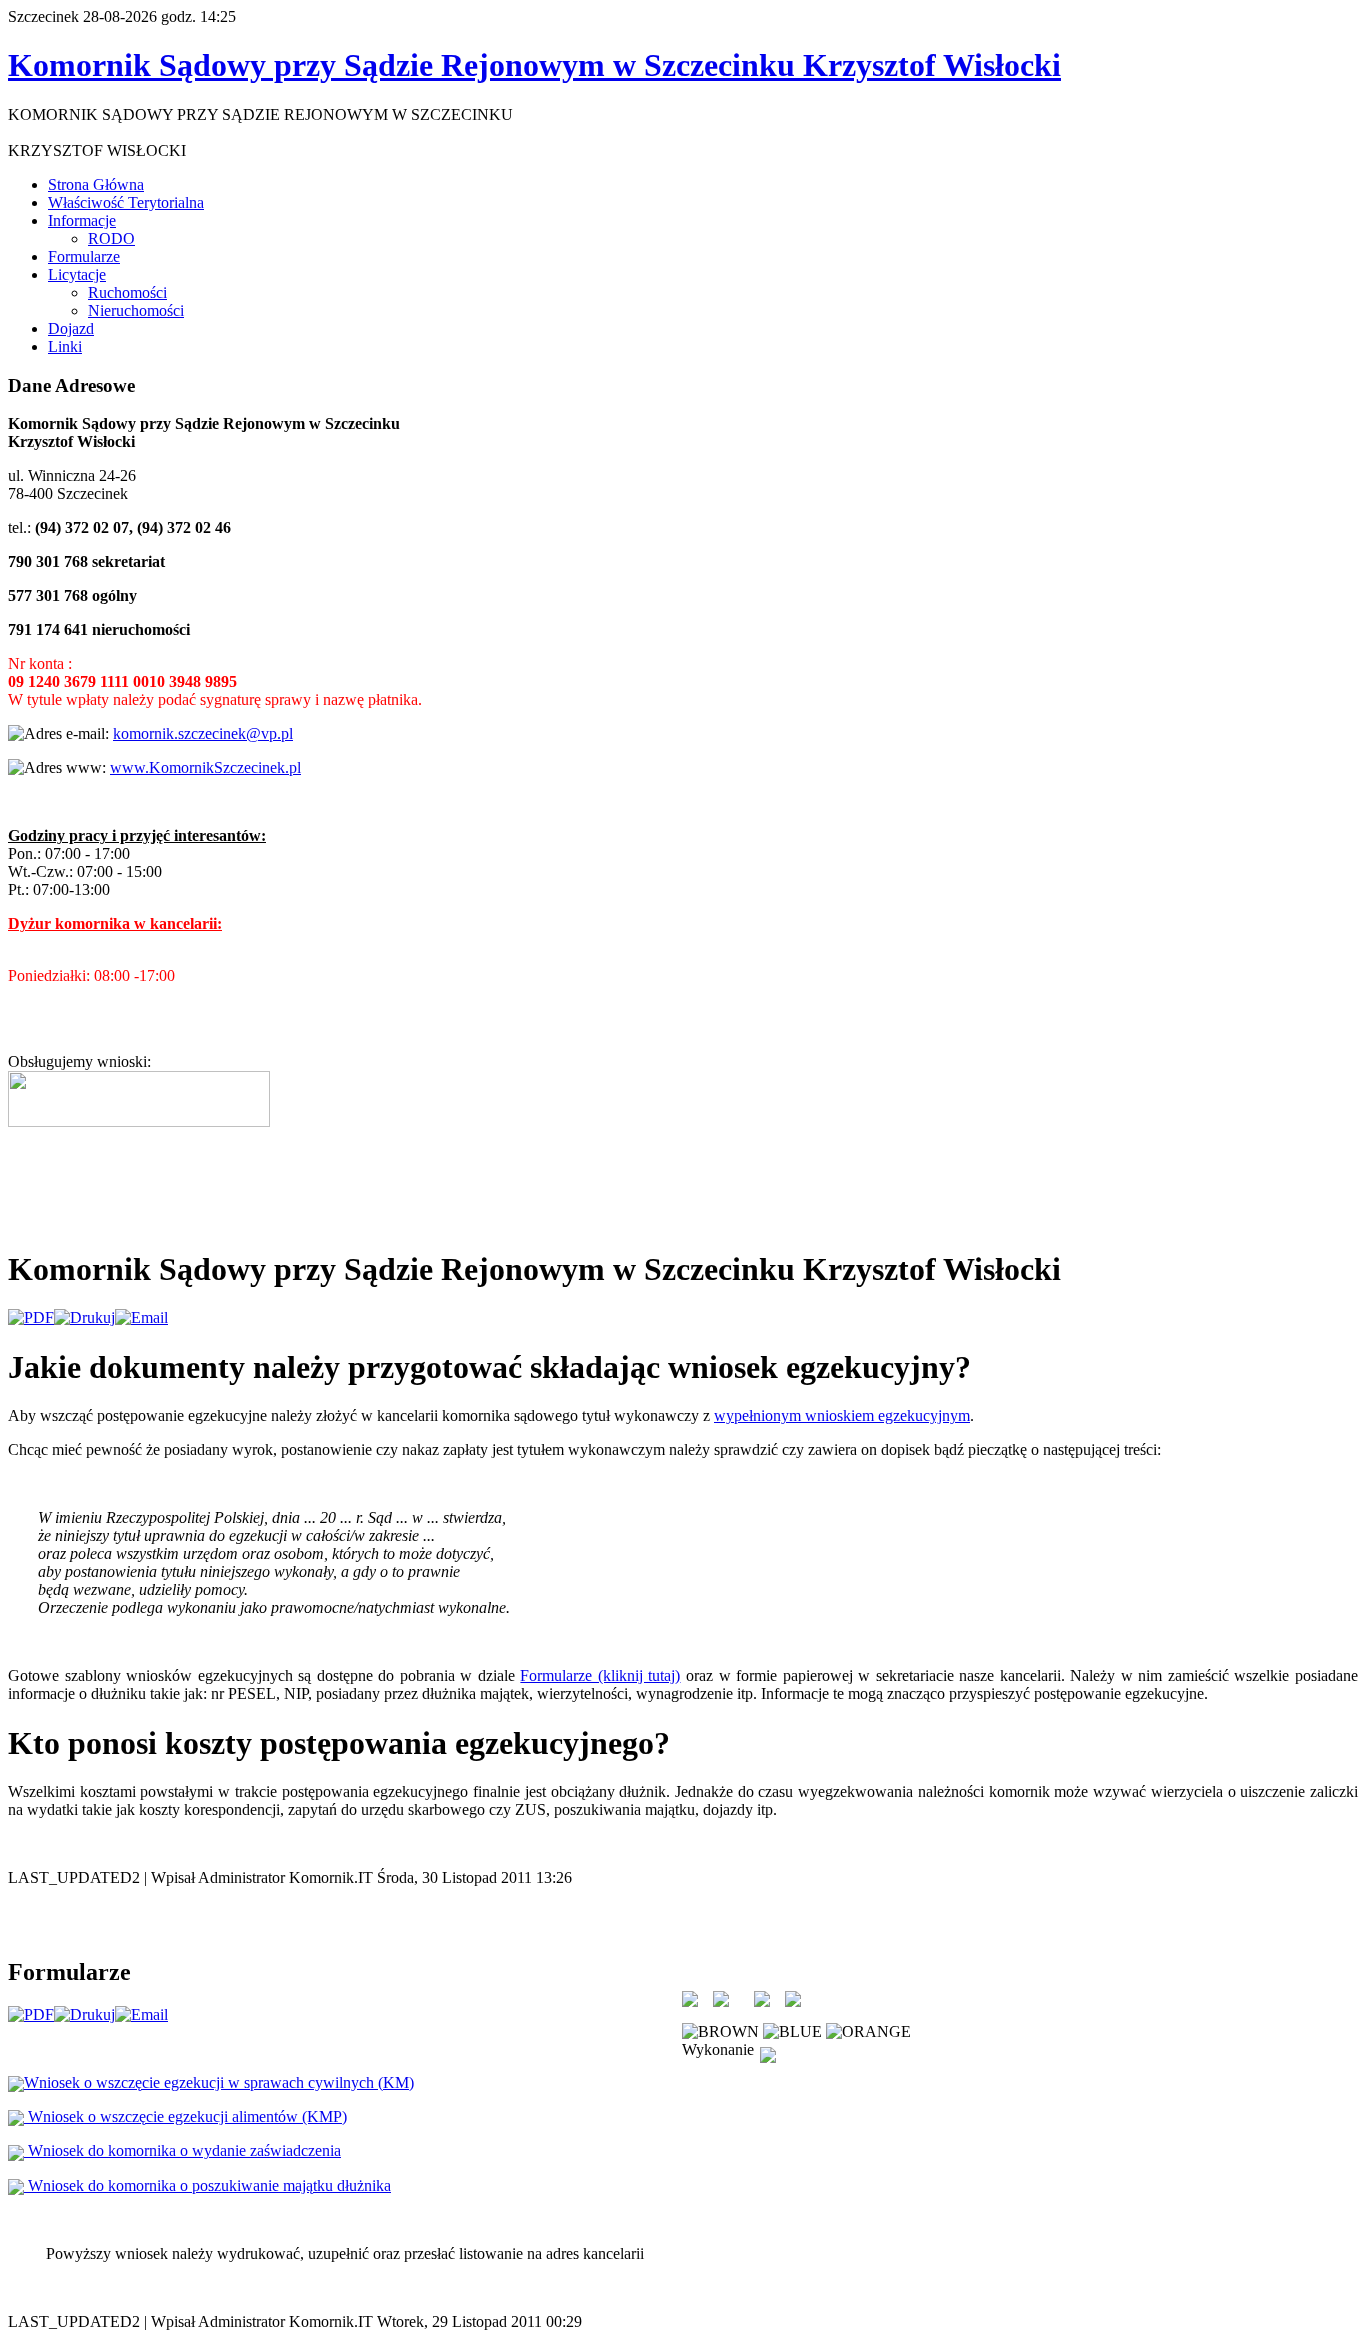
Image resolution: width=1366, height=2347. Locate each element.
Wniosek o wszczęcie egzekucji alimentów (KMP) (185, 2116)
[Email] (141, 1317)
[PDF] (31, 1317)
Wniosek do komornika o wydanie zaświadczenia (182, 2150)
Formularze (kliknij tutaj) (600, 1675)
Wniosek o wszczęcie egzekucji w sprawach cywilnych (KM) (219, 2082)
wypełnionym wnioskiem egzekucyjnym (842, 1415)
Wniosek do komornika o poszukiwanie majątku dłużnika (207, 2185)
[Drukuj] (84, 1317)
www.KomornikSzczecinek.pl (205, 767)
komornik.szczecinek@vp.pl (203, 733)
